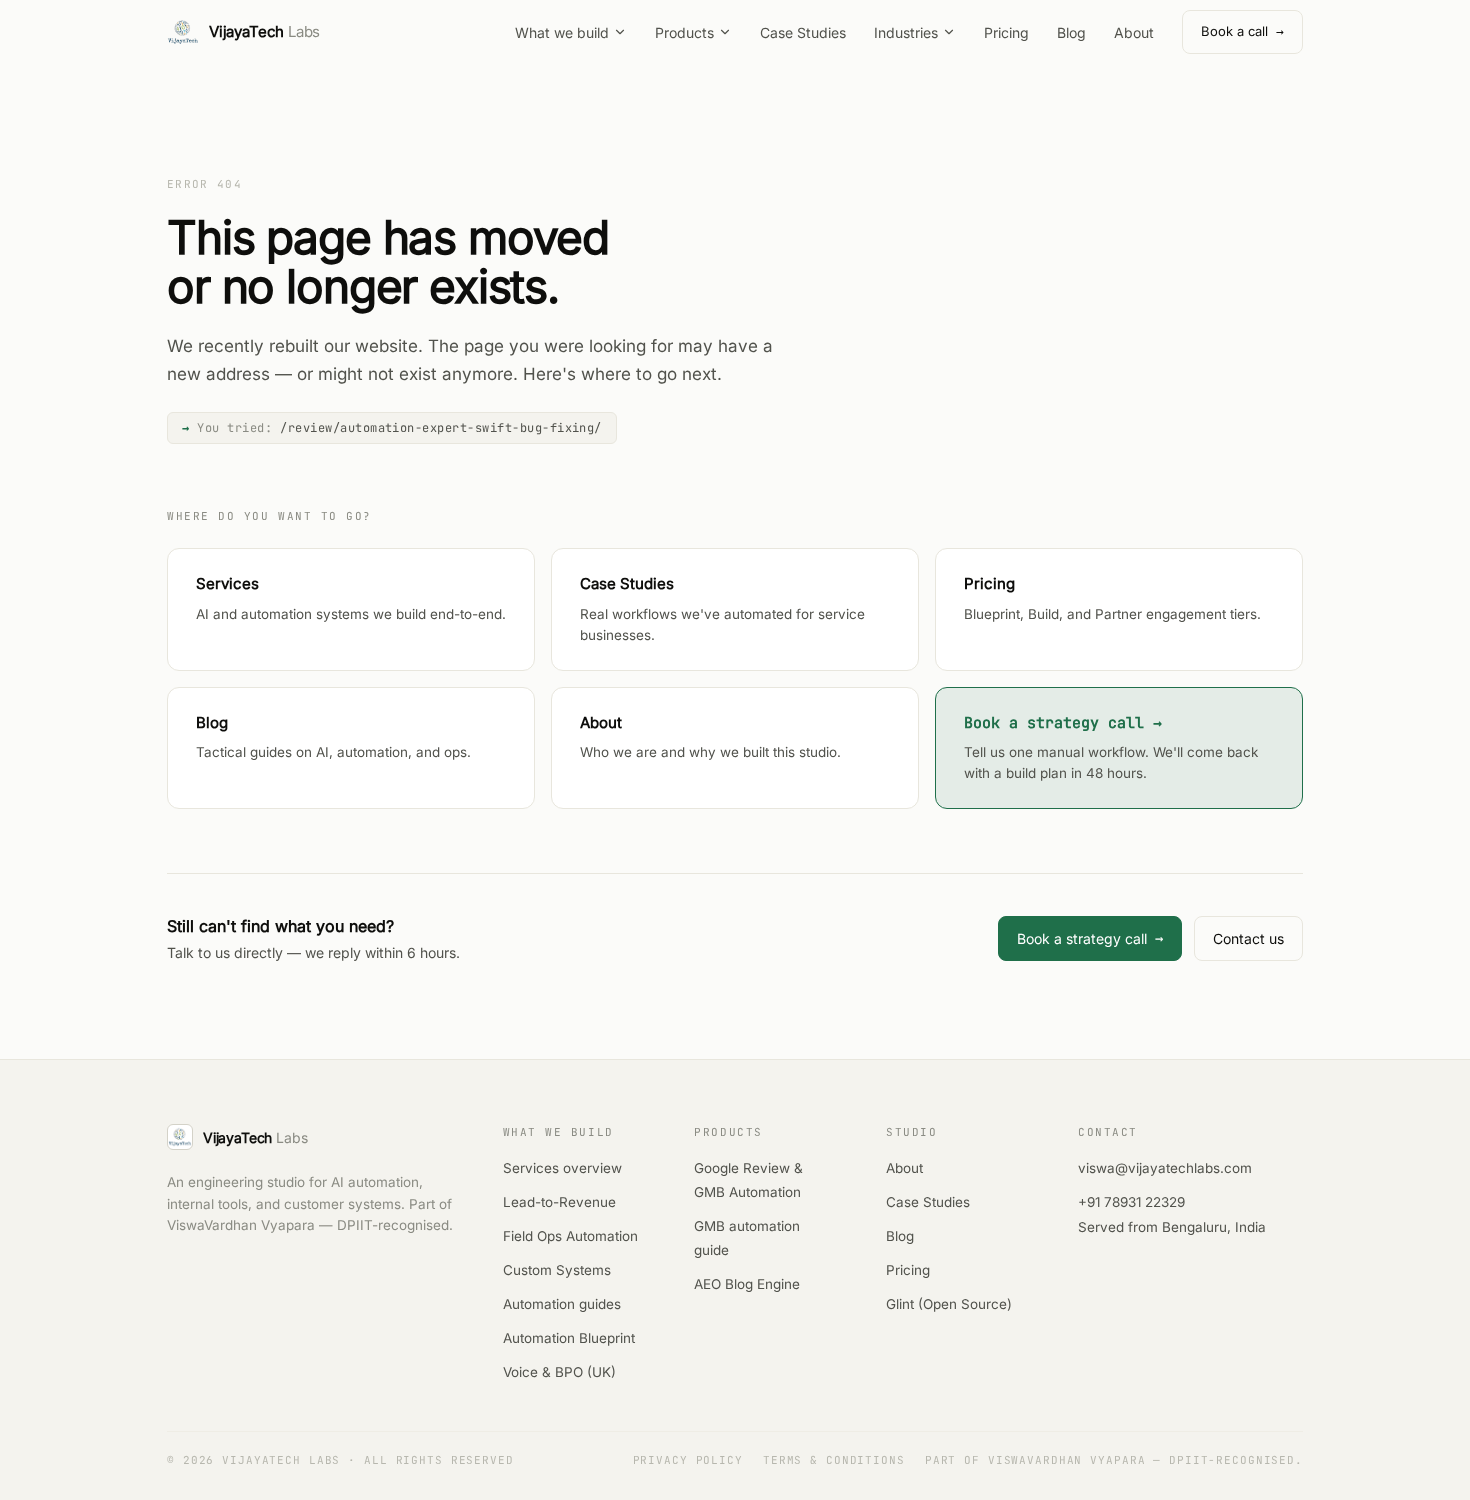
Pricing (1006, 32)
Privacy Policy (688, 1460)
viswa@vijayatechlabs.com (1165, 1168)
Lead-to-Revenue (559, 1202)
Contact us (1248, 938)
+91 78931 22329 (1131, 1202)
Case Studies (803, 32)
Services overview (562, 1168)
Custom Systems (557, 1270)
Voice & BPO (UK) (559, 1372)
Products (684, 32)
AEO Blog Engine (747, 1284)
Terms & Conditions (834, 1460)
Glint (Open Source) (949, 1304)
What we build (562, 32)
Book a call (1242, 31)
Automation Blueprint (569, 1338)
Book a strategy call (1090, 938)
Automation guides (562, 1304)
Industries (906, 32)
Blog (1071, 32)
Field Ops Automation (570, 1236)
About (1134, 32)
